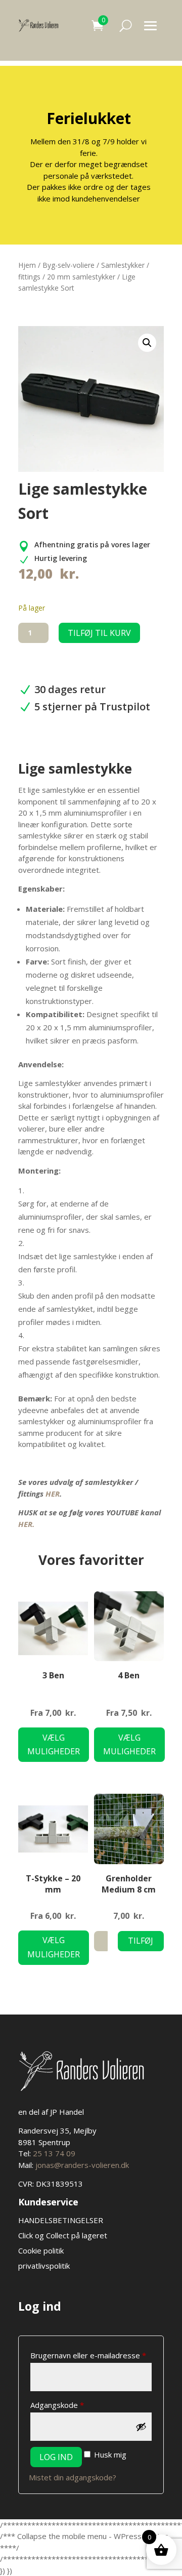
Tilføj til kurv (99, 633)
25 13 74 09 (54, 2153)
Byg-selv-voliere (69, 265)
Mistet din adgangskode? (73, 2477)
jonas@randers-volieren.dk (82, 2165)
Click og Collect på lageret (63, 2235)
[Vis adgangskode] (141, 2427)
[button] (147, 343)
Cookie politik (41, 2250)
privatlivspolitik (44, 2266)
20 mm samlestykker (81, 277)
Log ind (56, 2457)
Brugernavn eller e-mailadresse (91, 2355)
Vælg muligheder (54, 1744)
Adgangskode (74, 2405)
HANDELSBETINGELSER (62, 2220)
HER (53, 1494)
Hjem (27, 265)
